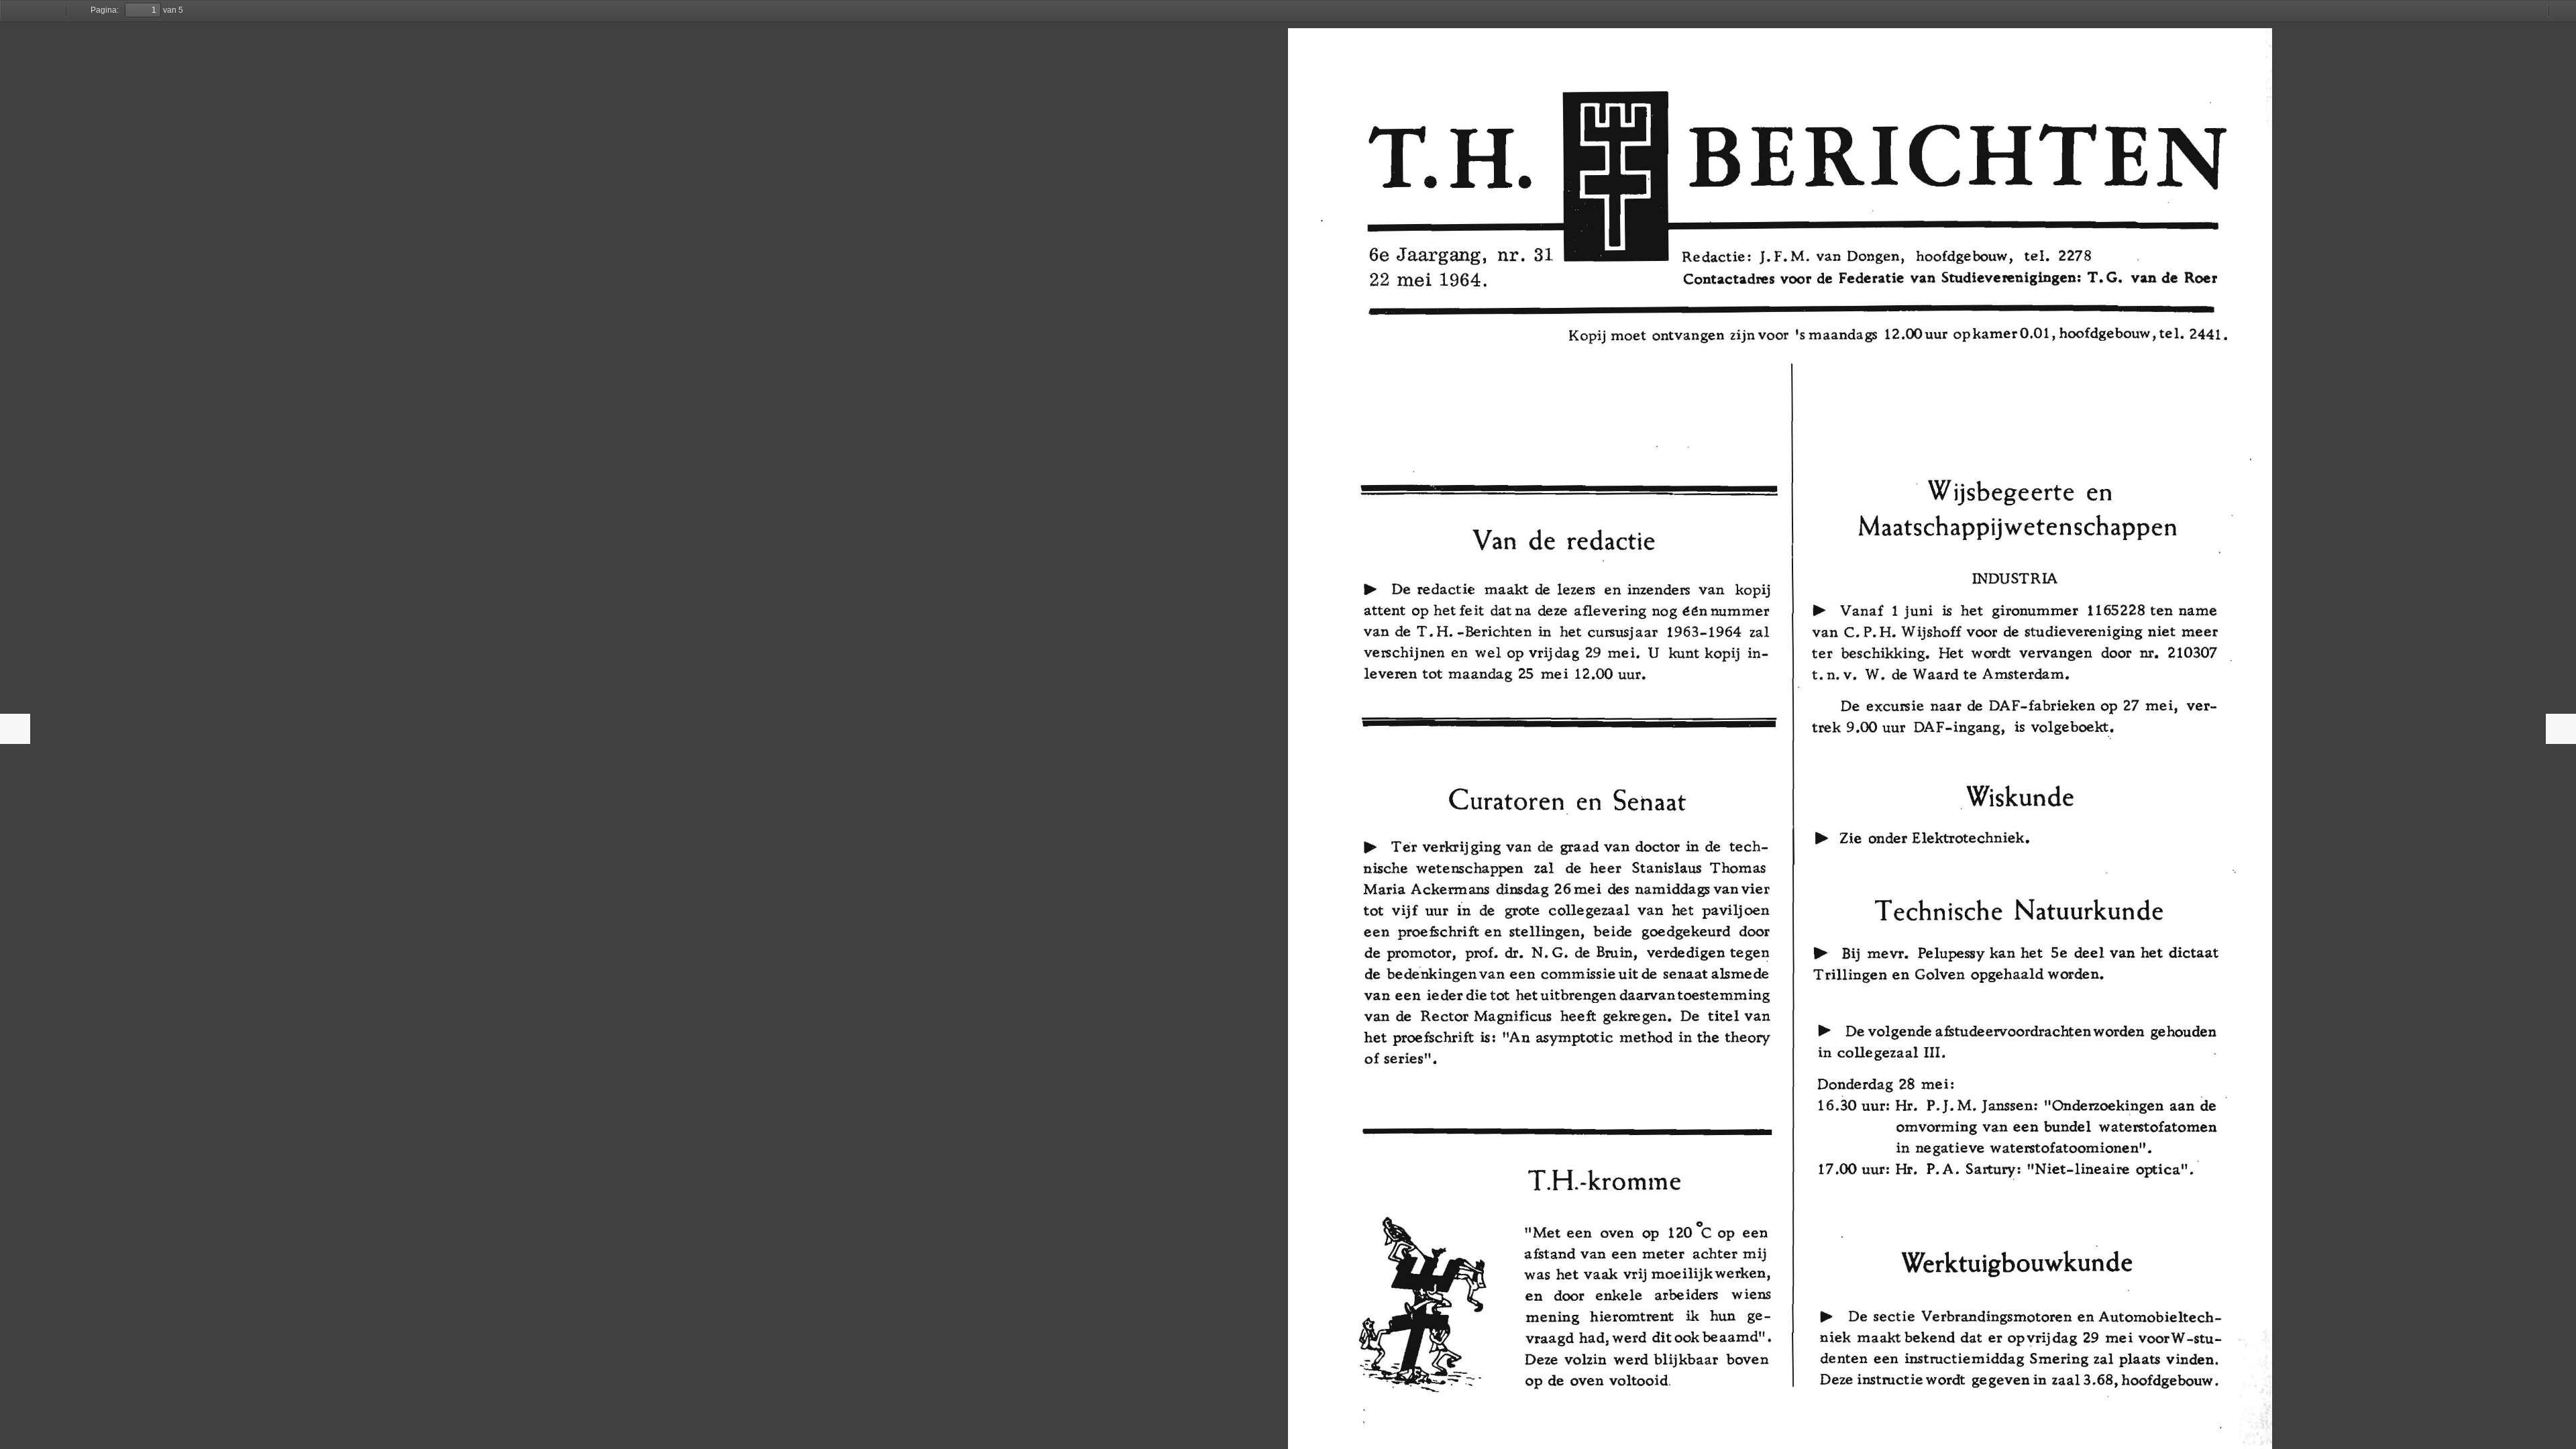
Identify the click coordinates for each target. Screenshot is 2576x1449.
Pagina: (105, 10)
